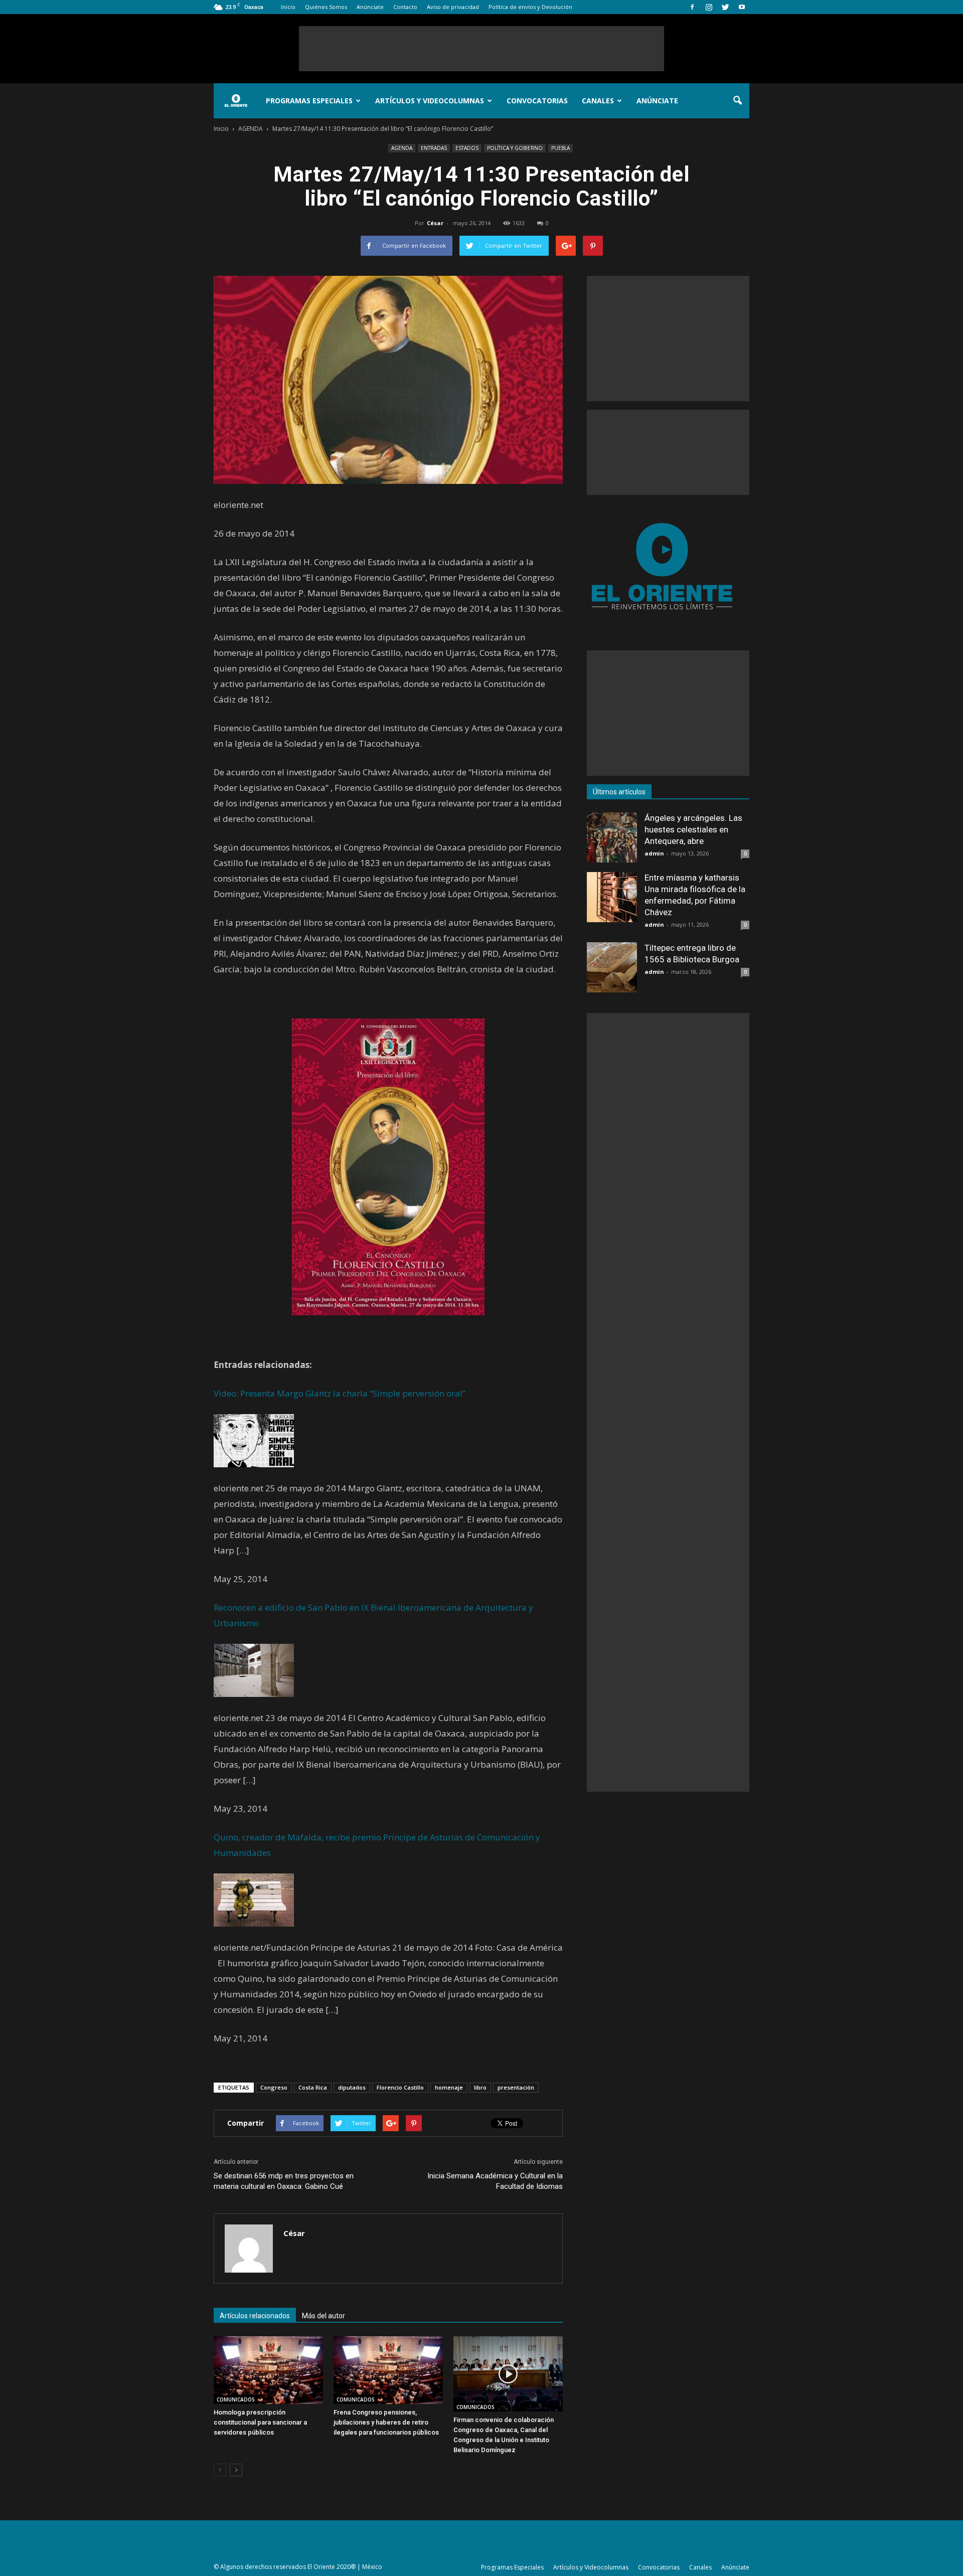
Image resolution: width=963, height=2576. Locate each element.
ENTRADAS (434, 148)
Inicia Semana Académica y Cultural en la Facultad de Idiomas (495, 2181)
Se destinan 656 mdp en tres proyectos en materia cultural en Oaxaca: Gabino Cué (284, 2181)
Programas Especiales (309, 101)
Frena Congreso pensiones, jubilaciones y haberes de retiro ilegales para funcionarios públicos (386, 2422)
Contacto (405, 7)
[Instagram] (709, 7)
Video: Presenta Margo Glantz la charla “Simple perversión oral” (340, 1393)
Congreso (274, 2087)
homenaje (449, 2087)
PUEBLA (560, 148)
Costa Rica (313, 2087)
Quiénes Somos (326, 7)
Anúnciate (370, 7)
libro (480, 2087)
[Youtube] (742, 7)
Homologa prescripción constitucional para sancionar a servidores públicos (260, 2422)
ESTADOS (467, 148)
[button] (737, 101)
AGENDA (402, 148)
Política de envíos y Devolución (530, 7)
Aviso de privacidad (453, 7)
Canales (598, 101)
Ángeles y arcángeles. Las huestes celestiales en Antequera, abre (693, 829)
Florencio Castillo (400, 2087)
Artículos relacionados (255, 2316)
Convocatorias (537, 101)
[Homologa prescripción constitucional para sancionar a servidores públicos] (268, 2370)
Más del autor (324, 2316)
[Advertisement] (481, 49)
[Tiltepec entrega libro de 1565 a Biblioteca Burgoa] (612, 967)
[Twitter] (725, 7)
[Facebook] (692, 7)
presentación (516, 2087)
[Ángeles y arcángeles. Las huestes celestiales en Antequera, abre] (612, 837)
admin (654, 853)
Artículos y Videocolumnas (430, 101)
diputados (352, 2087)
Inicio (288, 7)
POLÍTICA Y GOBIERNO (515, 148)
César (435, 223)
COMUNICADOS (236, 2399)
